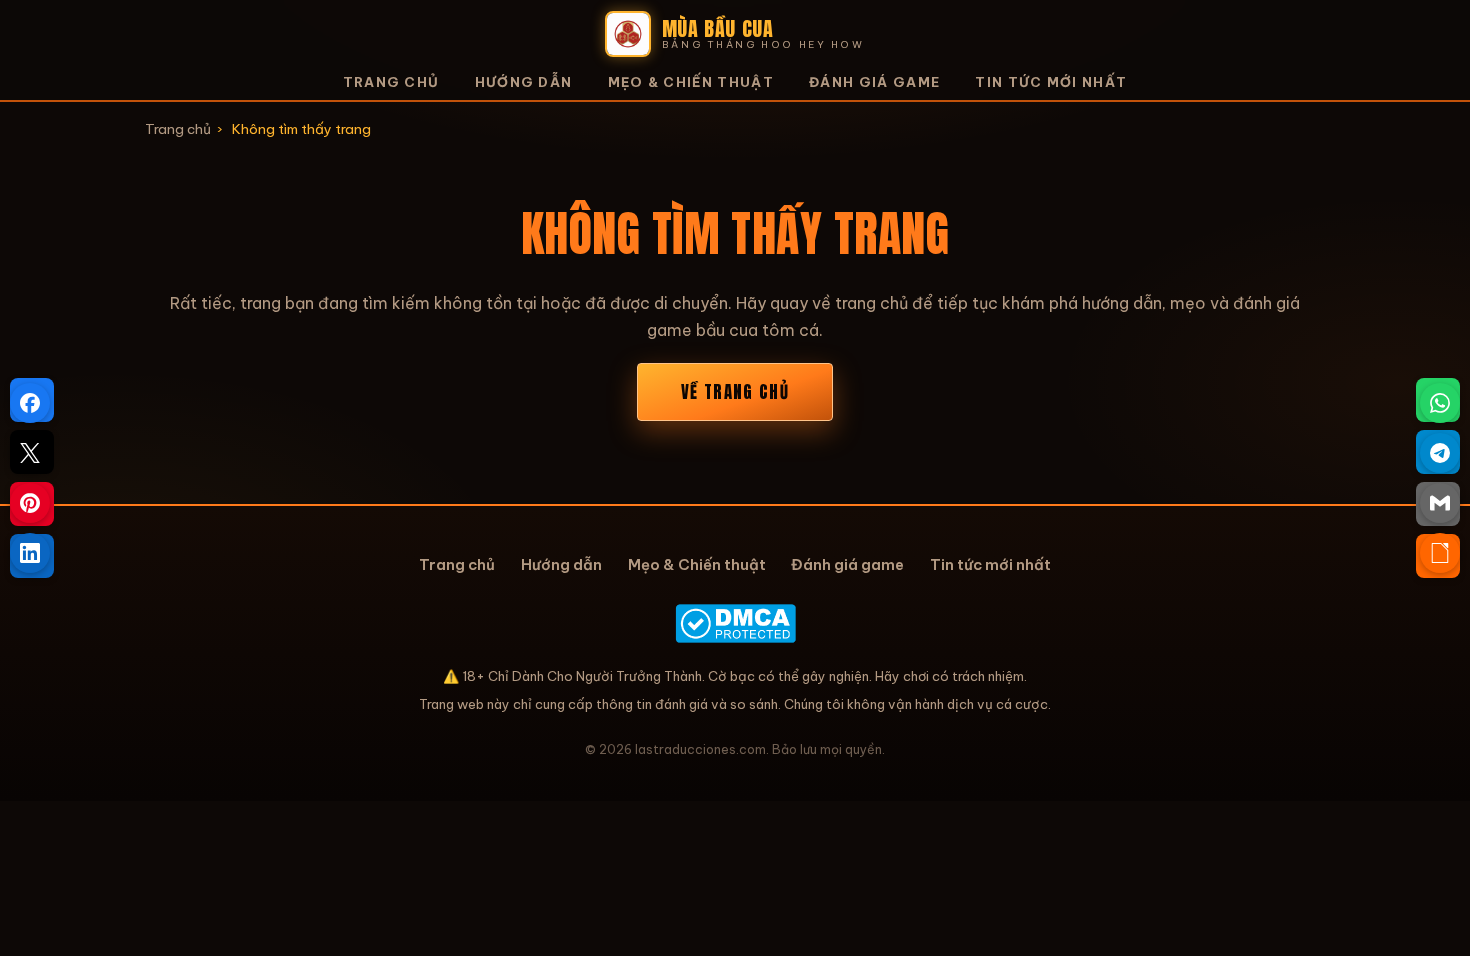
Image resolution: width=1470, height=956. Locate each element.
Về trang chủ (735, 392)
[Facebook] (30, 403)
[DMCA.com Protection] (735, 623)
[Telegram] (1440, 453)
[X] (30, 453)
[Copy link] (1440, 553)
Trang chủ (391, 82)
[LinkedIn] (30, 553)
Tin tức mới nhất (1051, 82)
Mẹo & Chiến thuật (691, 82)
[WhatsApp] (1440, 403)
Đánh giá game (874, 82)
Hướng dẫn (524, 82)
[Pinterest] (30, 503)
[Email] (1440, 503)
